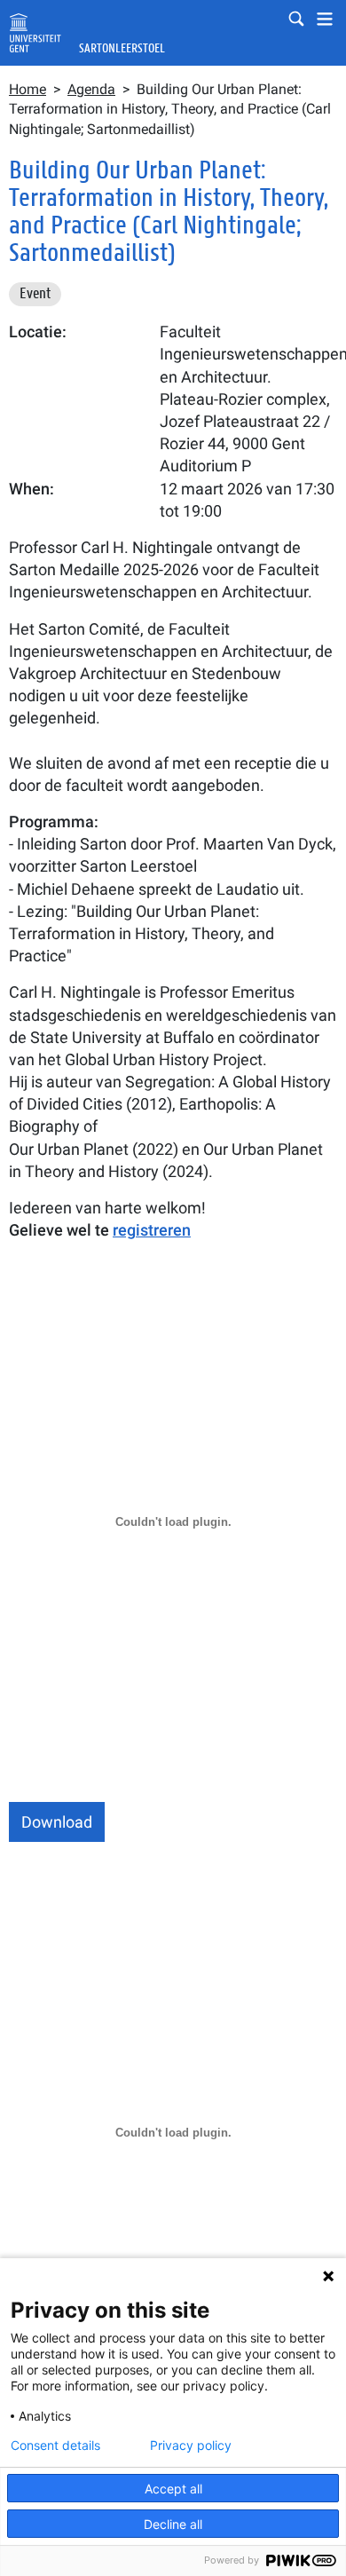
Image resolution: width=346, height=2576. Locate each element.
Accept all (173, 2489)
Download (57, 1822)
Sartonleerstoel (122, 48)
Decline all (173, 2524)
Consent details (55, 2446)
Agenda (91, 89)
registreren (152, 1230)
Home (28, 89)
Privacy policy (191, 2446)
